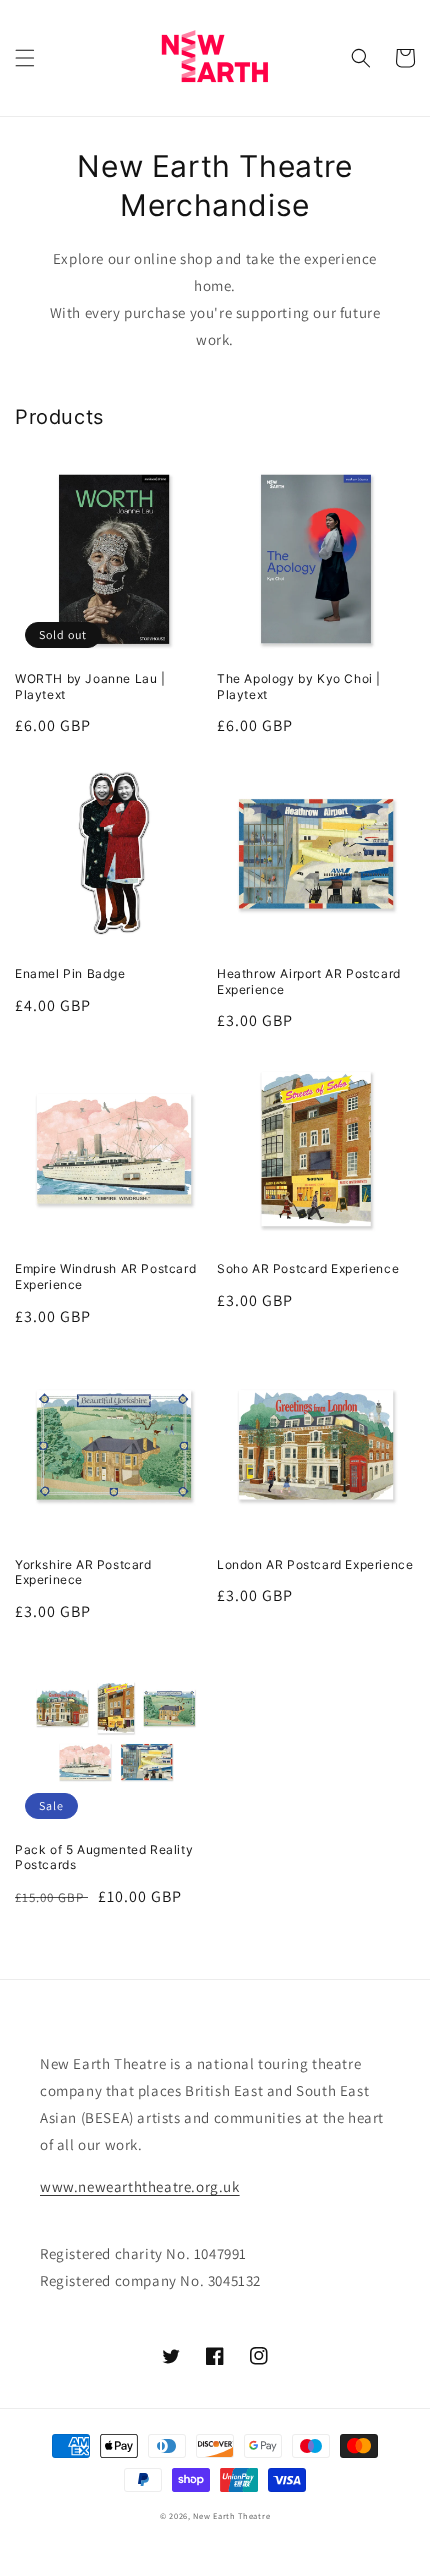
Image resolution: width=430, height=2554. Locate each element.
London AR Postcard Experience (315, 1564)
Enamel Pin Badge (70, 973)
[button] (25, 58)
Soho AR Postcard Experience (308, 1268)
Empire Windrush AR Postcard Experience (105, 1276)
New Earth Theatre (231, 2515)
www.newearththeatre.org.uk (140, 2186)
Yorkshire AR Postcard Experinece (83, 1572)
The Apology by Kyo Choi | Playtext (299, 686)
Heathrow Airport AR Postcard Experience (309, 981)
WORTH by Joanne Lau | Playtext (90, 686)
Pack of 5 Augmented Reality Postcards (104, 1857)
